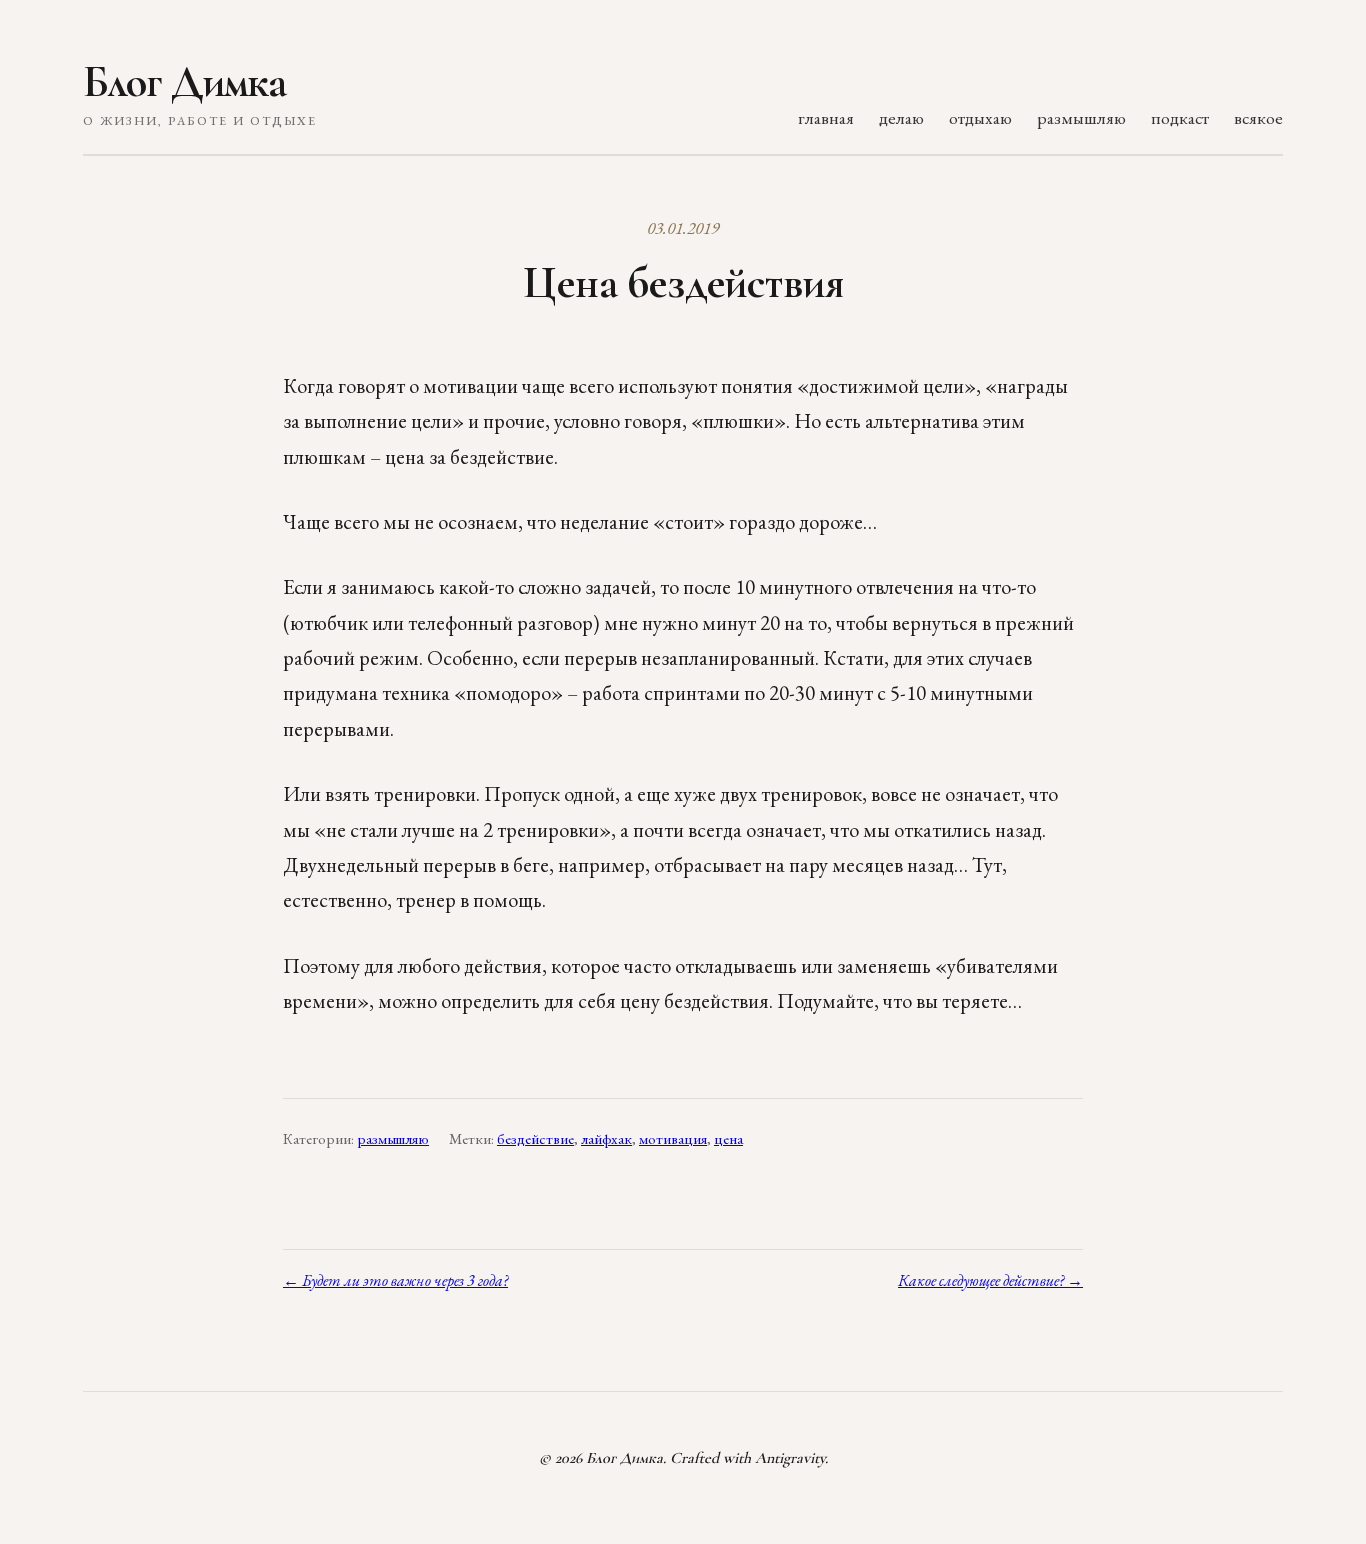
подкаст (1180, 117)
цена (728, 1139)
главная (826, 117)
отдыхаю (980, 117)
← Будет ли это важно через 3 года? (395, 1280)
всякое (1258, 117)
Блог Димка (184, 82)
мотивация (673, 1139)
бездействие (535, 1139)
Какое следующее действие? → (990, 1280)
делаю (901, 117)
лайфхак (606, 1139)
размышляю (1081, 117)
